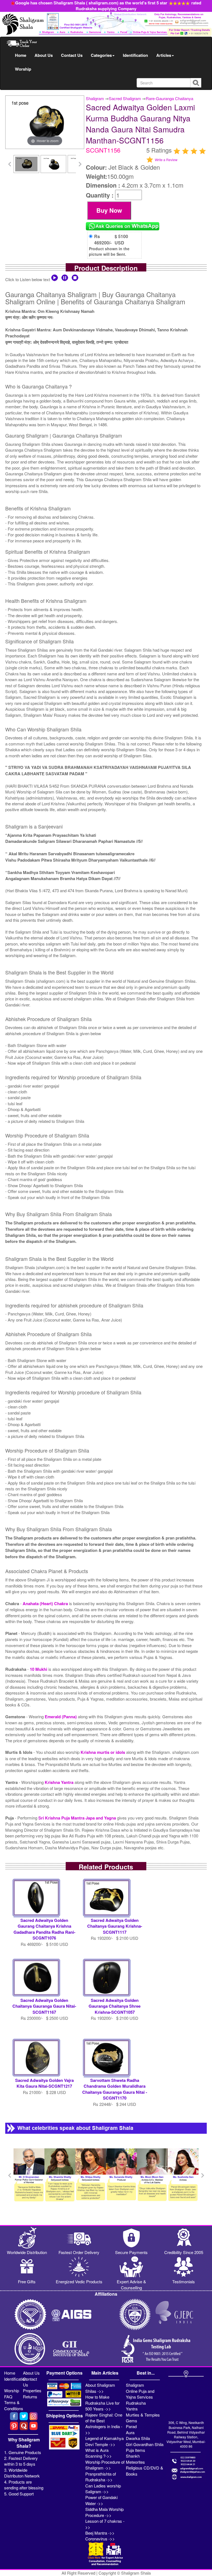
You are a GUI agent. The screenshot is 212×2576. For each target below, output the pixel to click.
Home (21, 55)
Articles (164, 55)
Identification (135, 55)
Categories (101, 55)
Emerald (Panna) (61, 1717)
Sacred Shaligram (125, 98)
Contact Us (72, 55)
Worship (23, 69)
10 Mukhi (39, 1669)
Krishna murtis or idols (103, 1752)
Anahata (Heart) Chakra (46, 1603)
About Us (44, 55)
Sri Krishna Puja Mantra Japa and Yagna (78, 1818)
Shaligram (95, 98)
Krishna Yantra (60, 1782)
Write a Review (166, 160)
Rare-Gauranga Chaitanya (169, 98)
